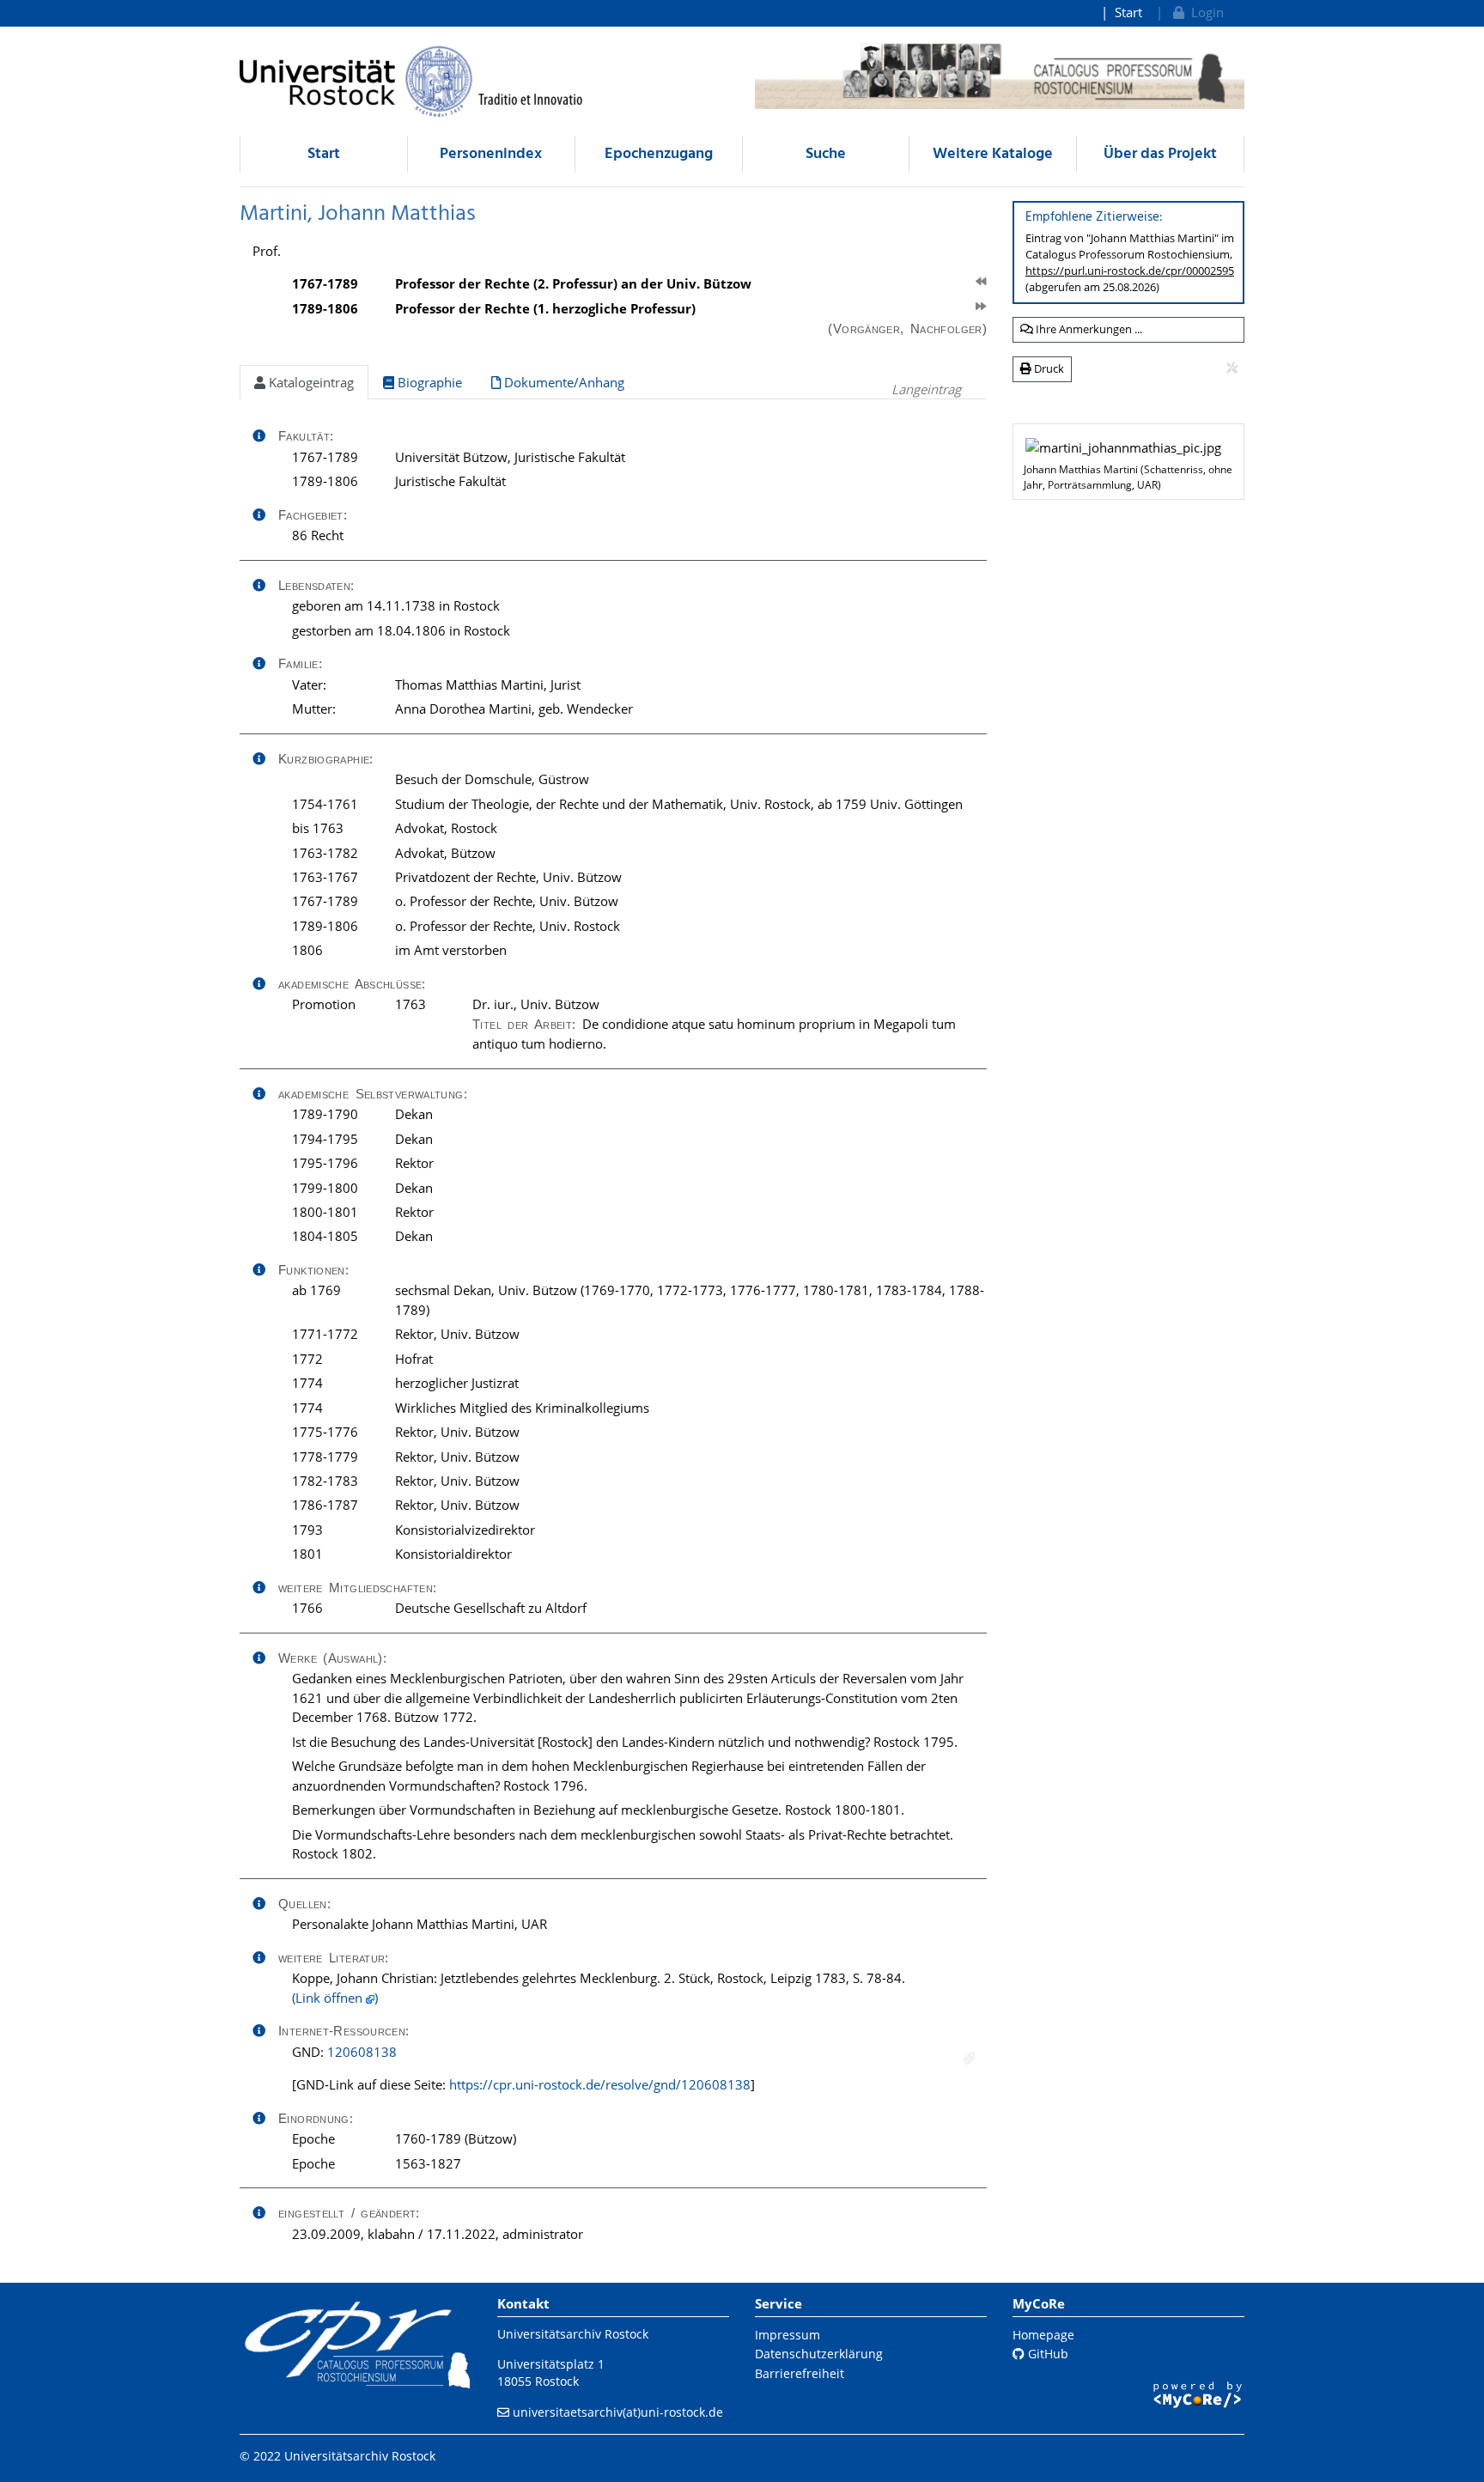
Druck (1048, 368)
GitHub (1046, 2354)
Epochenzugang (659, 154)
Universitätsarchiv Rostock (573, 2334)
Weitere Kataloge (993, 154)
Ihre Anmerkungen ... (1088, 329)
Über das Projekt (1160, 154)
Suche (826, 154)
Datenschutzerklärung (819, 2354)
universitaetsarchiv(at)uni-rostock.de (618, 2412)
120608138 (362, 2052)
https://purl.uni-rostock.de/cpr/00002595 (1130, 271)
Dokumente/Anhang (563, 382)
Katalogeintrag (310, 382)
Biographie (428, 382)
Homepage (1043, 2335)
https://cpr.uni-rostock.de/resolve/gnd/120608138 (600, 2084)
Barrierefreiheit (800, 2373)
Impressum (788, 2335)
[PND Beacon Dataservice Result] (969, 2058)
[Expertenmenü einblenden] (1232, 368)
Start (1128, 12)
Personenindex (491, 154)
